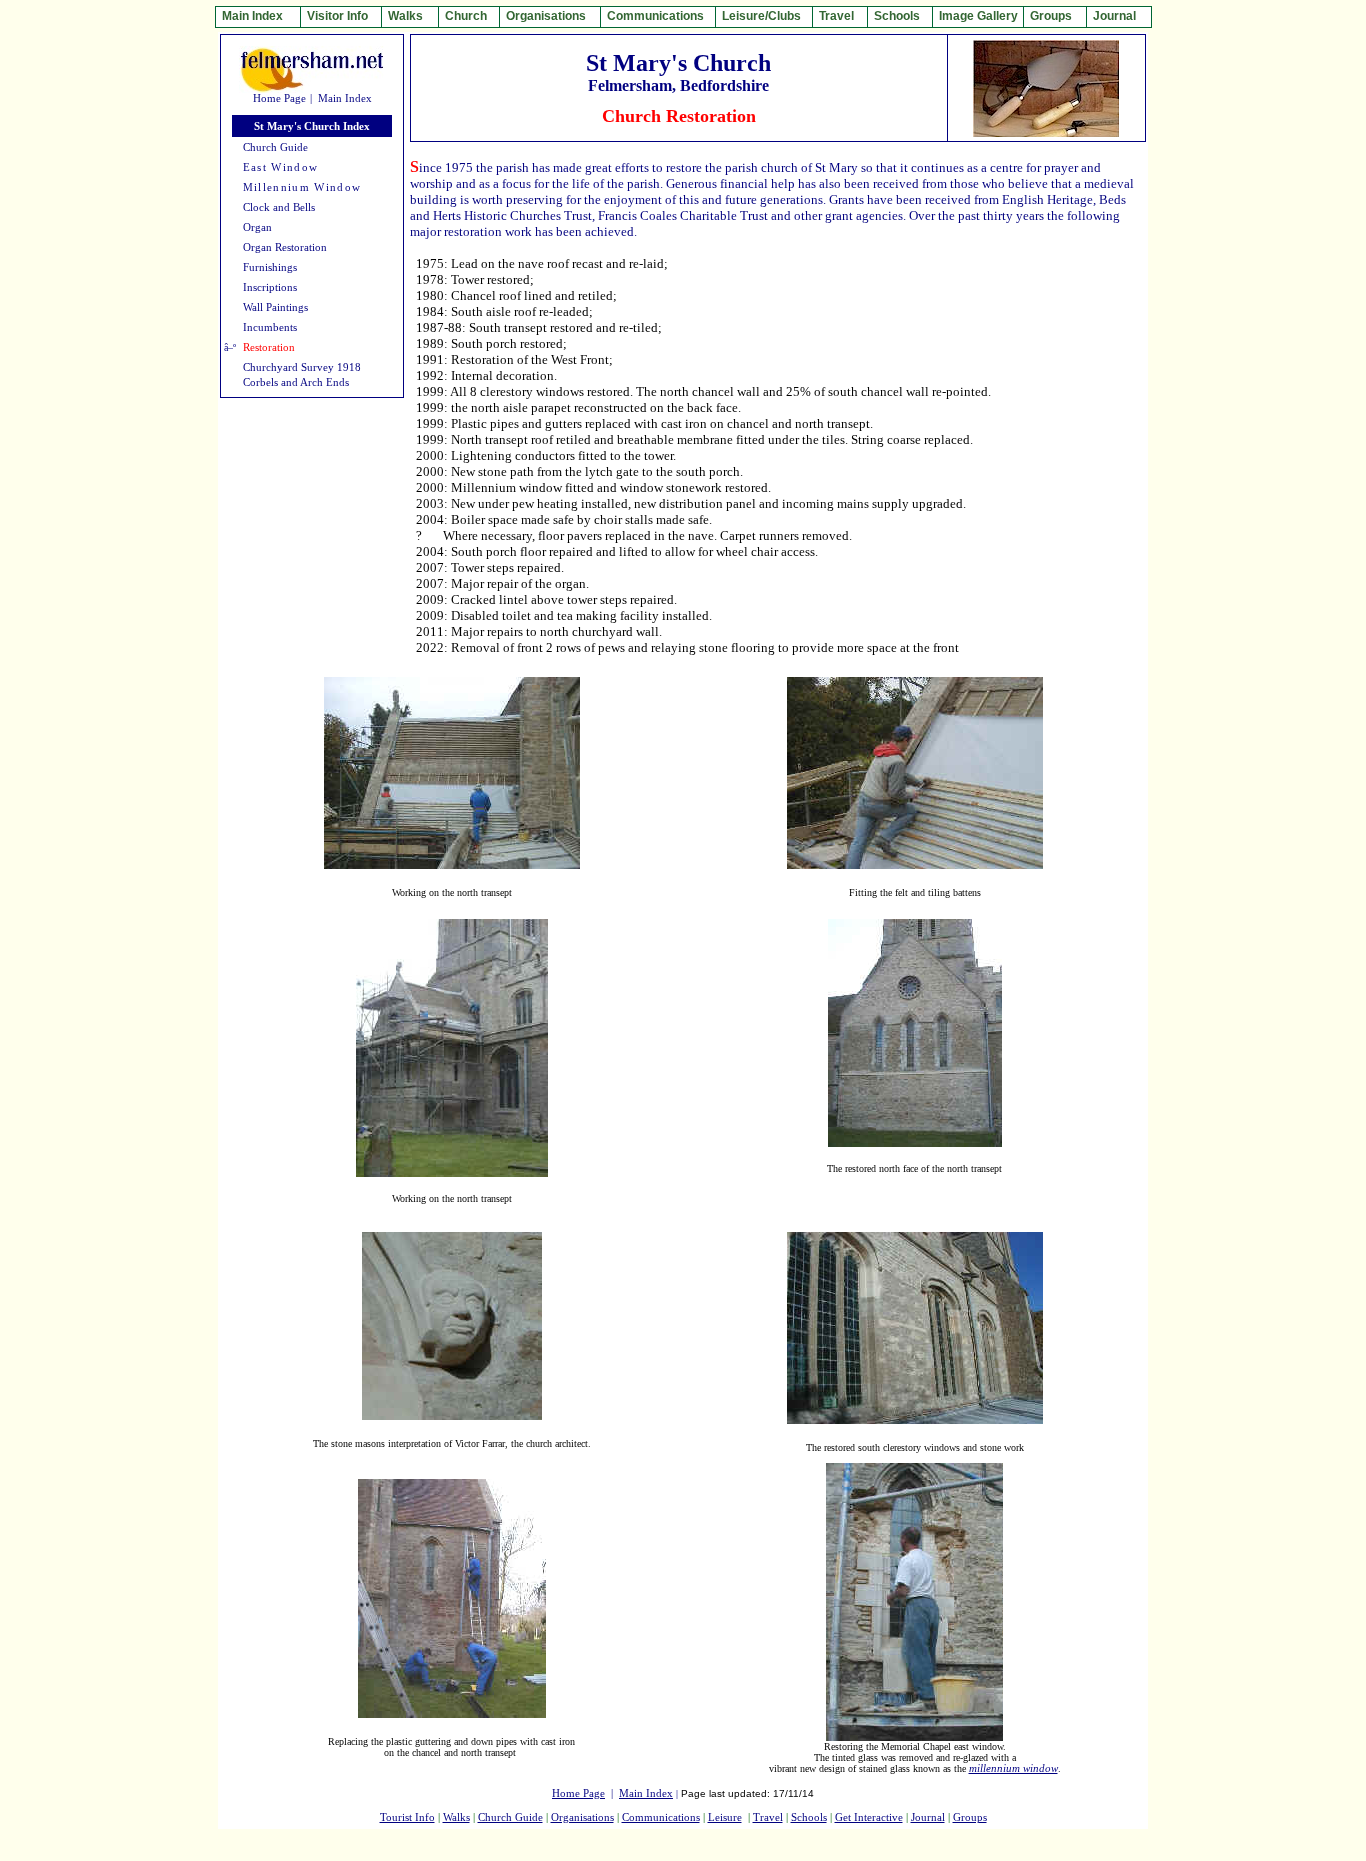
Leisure (725, 1817)
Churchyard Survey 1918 (302, 367)
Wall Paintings (275, 307)
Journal (928, 1817)
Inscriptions (270, 287)
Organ (257, 227)
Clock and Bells (279, 207)
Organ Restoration (285, 247)
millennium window (1013, 1768)
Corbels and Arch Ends (296, 382)
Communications (661, 1817)
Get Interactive (869, 1817)
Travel (768, 1817)
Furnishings (270, 267)
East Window (281, 167)
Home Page (279, 98)
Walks (456, 1817)
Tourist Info (407, 1817)
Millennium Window (302, 187)
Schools (809, 1817)
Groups (970, 1817)
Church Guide (275, 147)
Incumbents (270, 327)
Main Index (345, 98)
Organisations (582, 1817)
